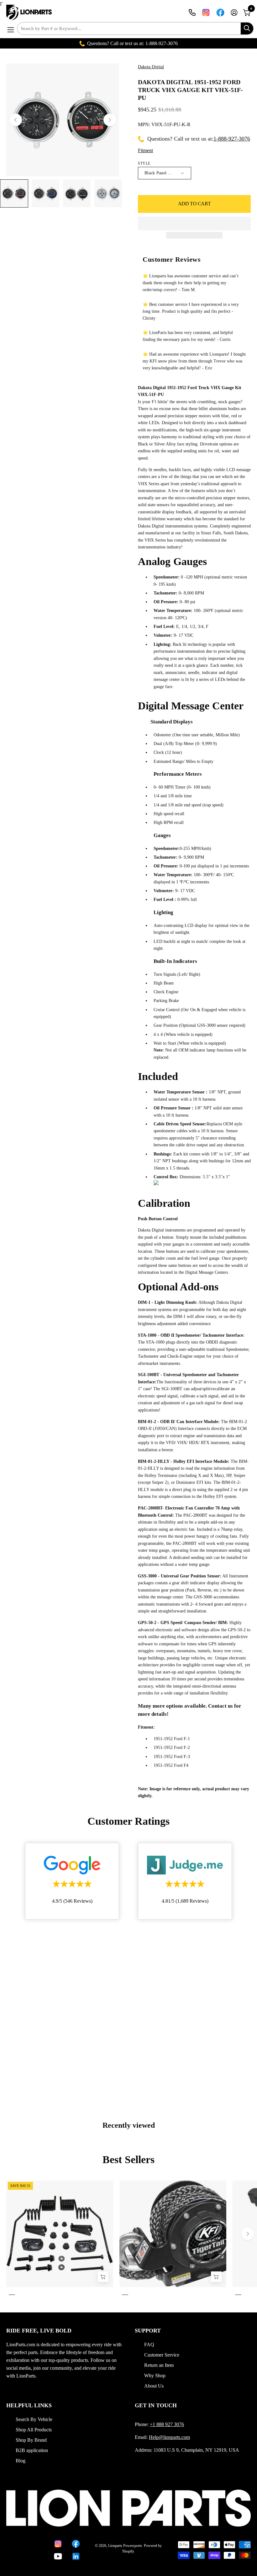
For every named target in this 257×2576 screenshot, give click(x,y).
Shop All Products (34, 2430)
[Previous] (16, 120)
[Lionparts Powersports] (30, 13)
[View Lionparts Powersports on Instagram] (206, 13)
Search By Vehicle (34, 2419)
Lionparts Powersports (125, 2546)
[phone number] (192, 13)
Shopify (128, 2551)
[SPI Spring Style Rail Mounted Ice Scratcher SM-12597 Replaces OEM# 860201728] (103, 2277)
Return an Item (159, 2365)
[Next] (110, 120)
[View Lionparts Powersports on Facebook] (220, 13)
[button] (194, 224)
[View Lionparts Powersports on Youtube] (58, 2556)
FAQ (149, 2345)
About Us (154, 2386)
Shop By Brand (31, 2440)
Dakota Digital (151, 67)
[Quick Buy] (216, 2277)
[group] (128, 2239)
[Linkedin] (76, 2556)
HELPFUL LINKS (29, 2405)
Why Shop (155, 2375)
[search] (247, 28)
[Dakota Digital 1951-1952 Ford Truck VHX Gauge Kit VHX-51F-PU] (14, 193)
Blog (21, 2461)
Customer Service (162, 2355)
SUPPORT (148, 2331)
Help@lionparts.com (169, 2437)
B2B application (32, 2450)
